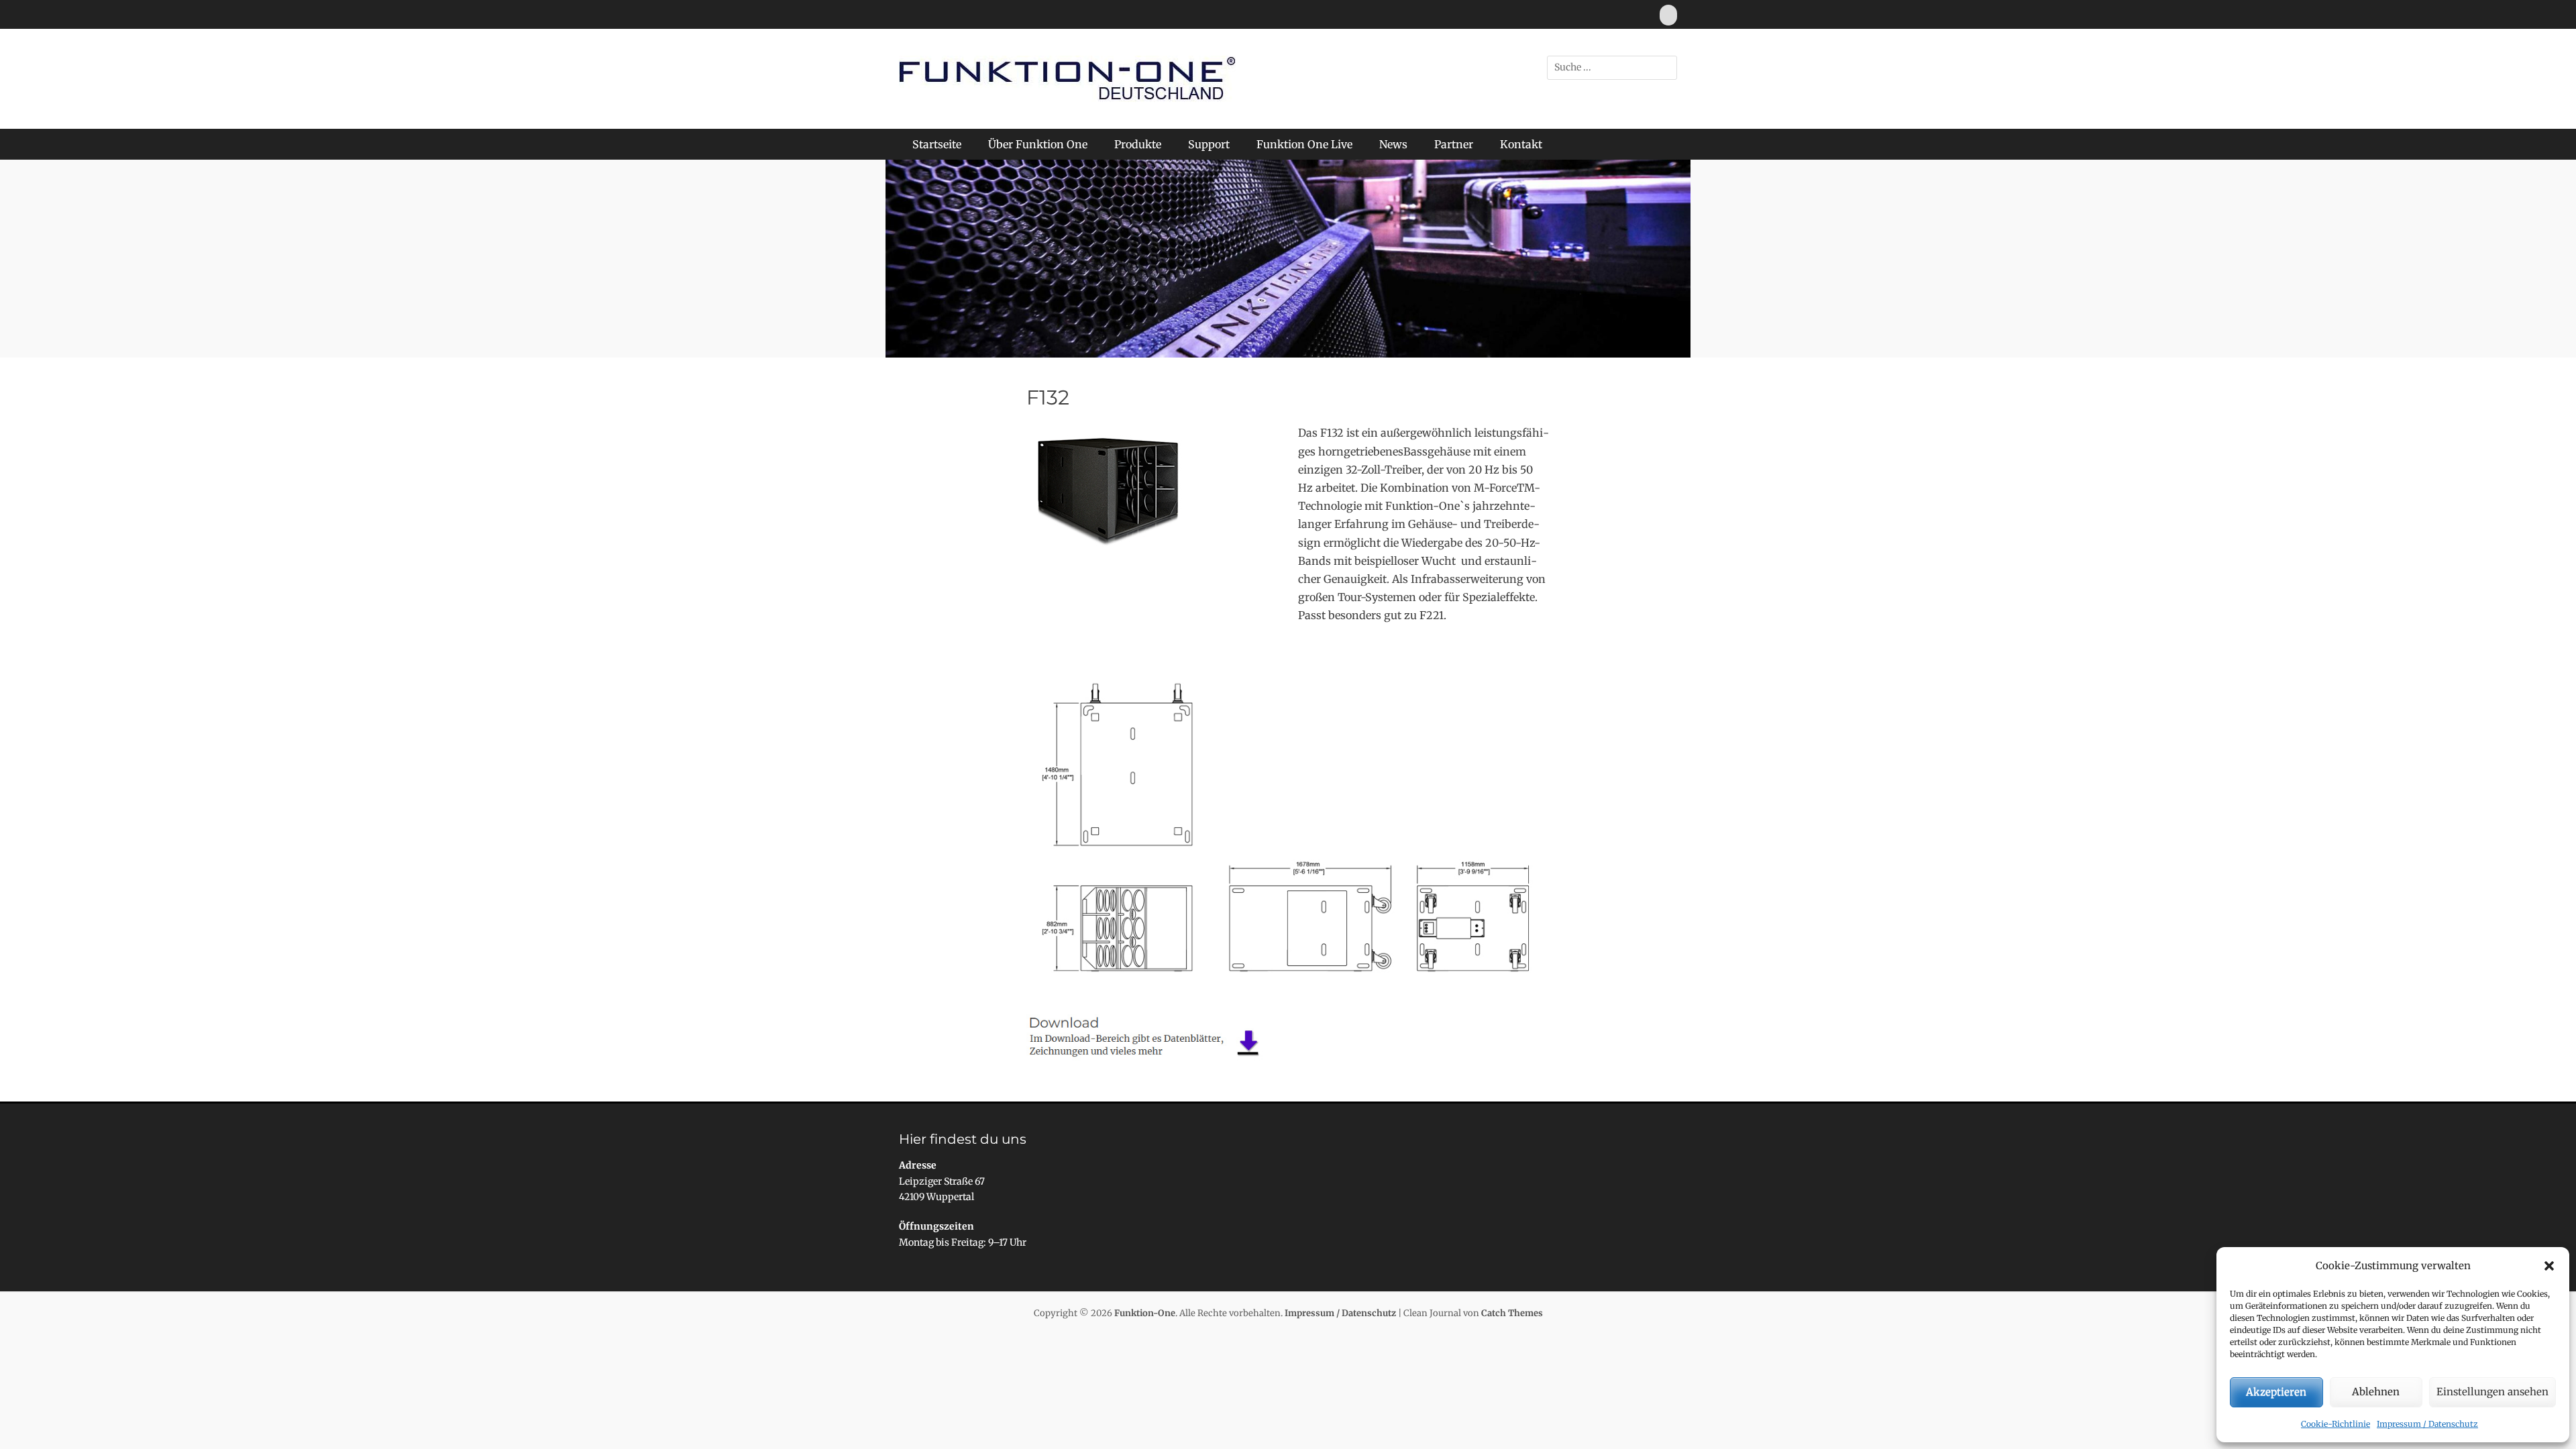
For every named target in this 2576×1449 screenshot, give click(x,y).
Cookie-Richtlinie (2336, 1424)
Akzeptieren (2276, 1392)
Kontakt (1521, 144)
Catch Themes (1512, 1313)
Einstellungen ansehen (2492, 1392)
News (1393, 144)
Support (1209, 144)
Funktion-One (1145, 1313)
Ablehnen (2376, 1392)
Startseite (937, 144)
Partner (1454, 144)
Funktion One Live (1304, 144)
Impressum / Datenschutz (2427, 1424)
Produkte (1138, 144)
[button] (2549, 1266)
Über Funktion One (1038, 144)
